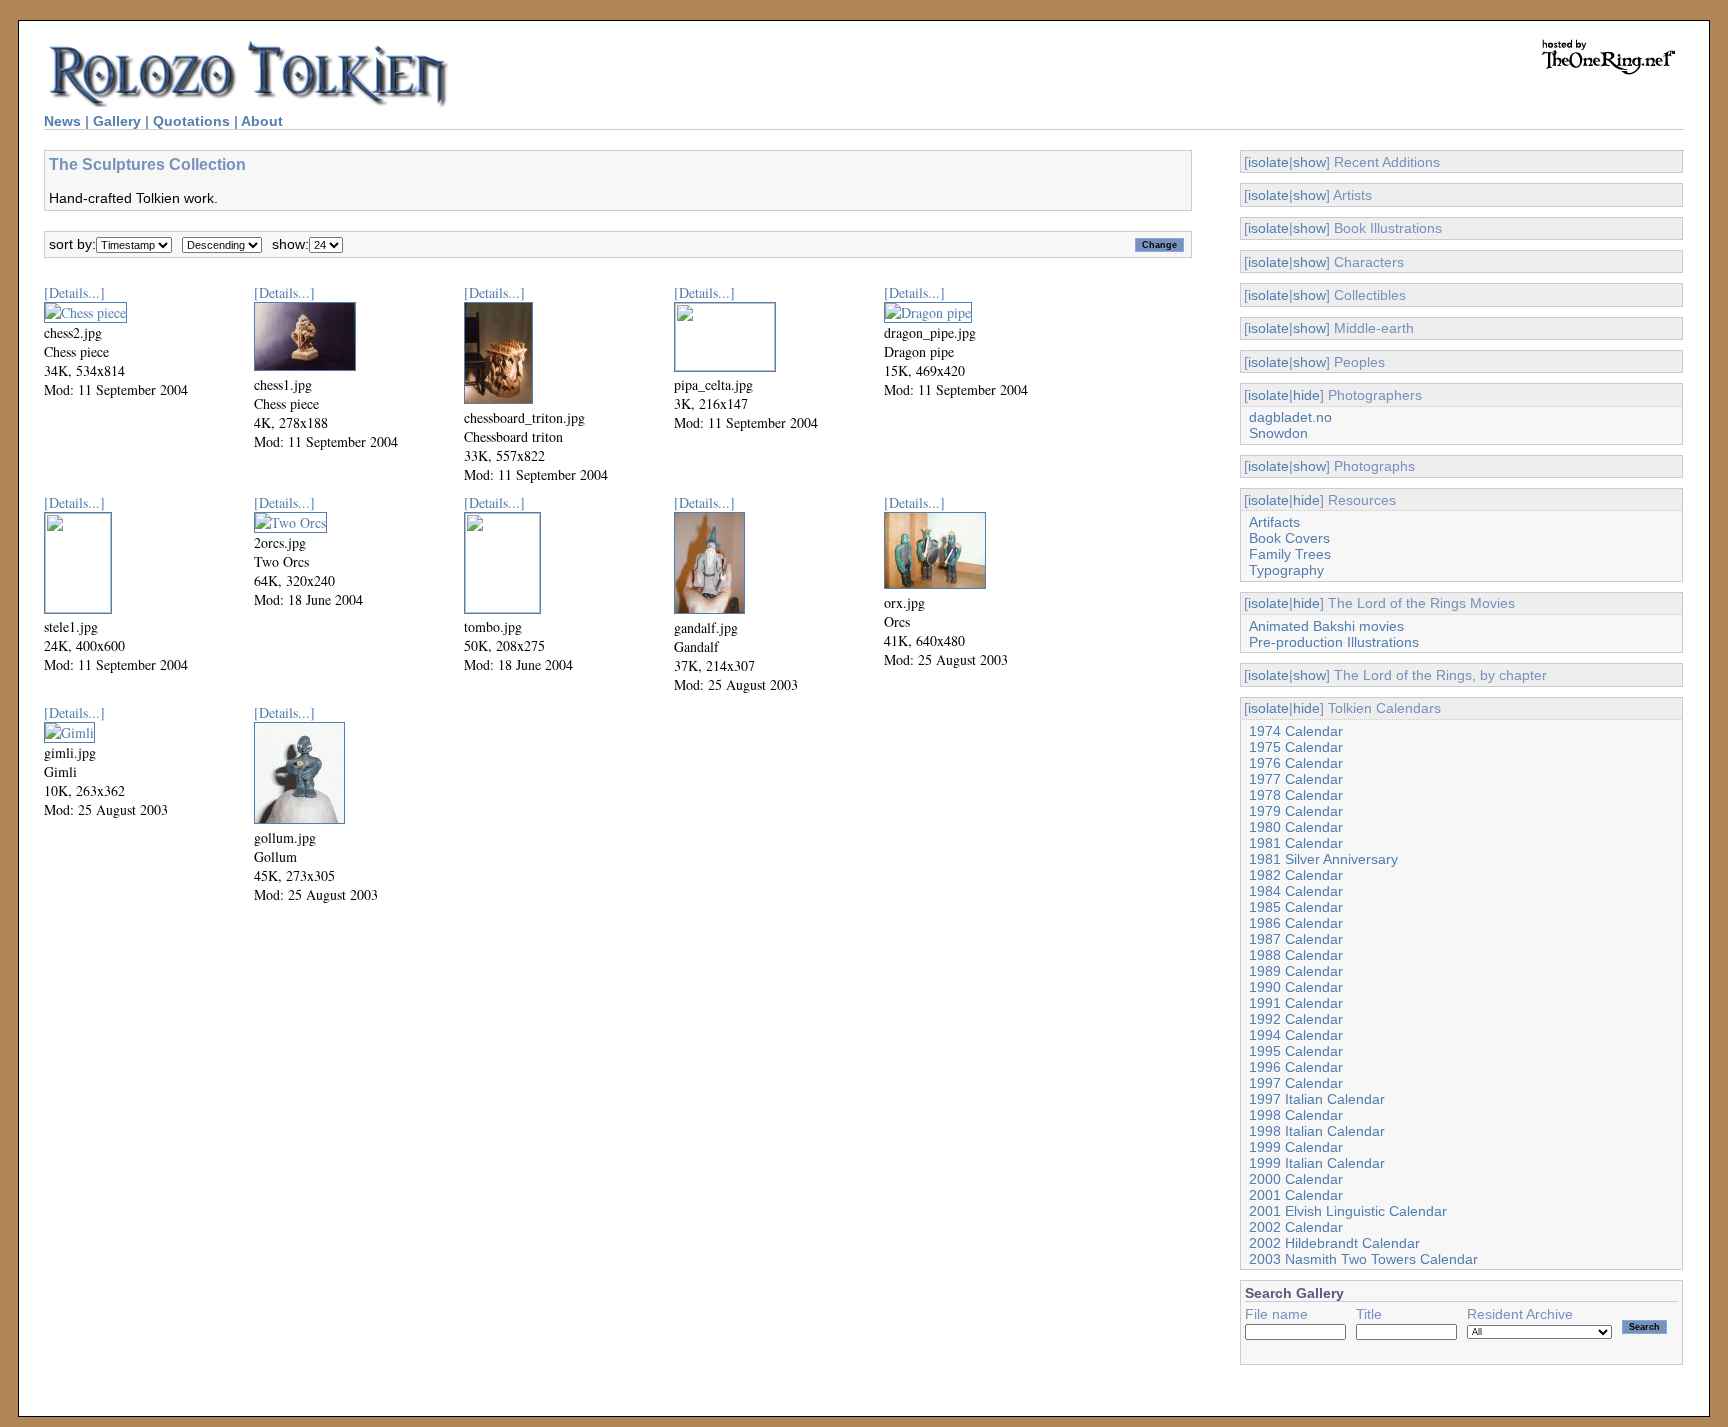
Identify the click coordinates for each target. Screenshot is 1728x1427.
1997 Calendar (1296, 1083)
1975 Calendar (1296, 747)
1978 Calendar (1296, 795)
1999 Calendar (1296, 1147)
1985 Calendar (1296, 907)
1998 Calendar (1296, 1115)
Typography (1286, 570)
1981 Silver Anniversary (1323, 859)
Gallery (117, 121)
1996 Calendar (1296, 1067)
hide (1306, 395)
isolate (1268, 162)
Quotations (191, 121)
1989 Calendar (1296, 971)
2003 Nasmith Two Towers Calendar (1363, 1259)
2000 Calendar (1296, 1179)
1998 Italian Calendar (1317, 1131)
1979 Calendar (1296, 811)
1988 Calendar (1296, 955)
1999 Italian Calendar (1317, 1163)
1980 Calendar (1296, 827)
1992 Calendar (1296, 1019)
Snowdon (1278, 433)
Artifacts (1274, 522)
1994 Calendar (1296, 1035)
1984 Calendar (1296, 891)
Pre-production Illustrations (1334, 642)
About (262, 121)
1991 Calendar (1296, 1003)
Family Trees (1290, 554)
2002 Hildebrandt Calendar (1334, 1243)
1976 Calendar (1296, 763)
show (1309, 162)
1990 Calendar (1296, 987)
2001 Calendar (1296, 1195)
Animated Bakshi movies (1326, 626)
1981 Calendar (1296, 843)
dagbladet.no (1290, 417)
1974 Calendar (1296, 731)
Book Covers (1289, 538)
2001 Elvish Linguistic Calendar (1348, 1211)
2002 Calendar (1296, 1227)
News (62, 121)
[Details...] (74, 292)
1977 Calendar (1296, 779)
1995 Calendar (1296, 1051)
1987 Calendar (1296, 939)
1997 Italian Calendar (1317, 1099)
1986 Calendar (1296, 923)
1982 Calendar (1296, 875)
